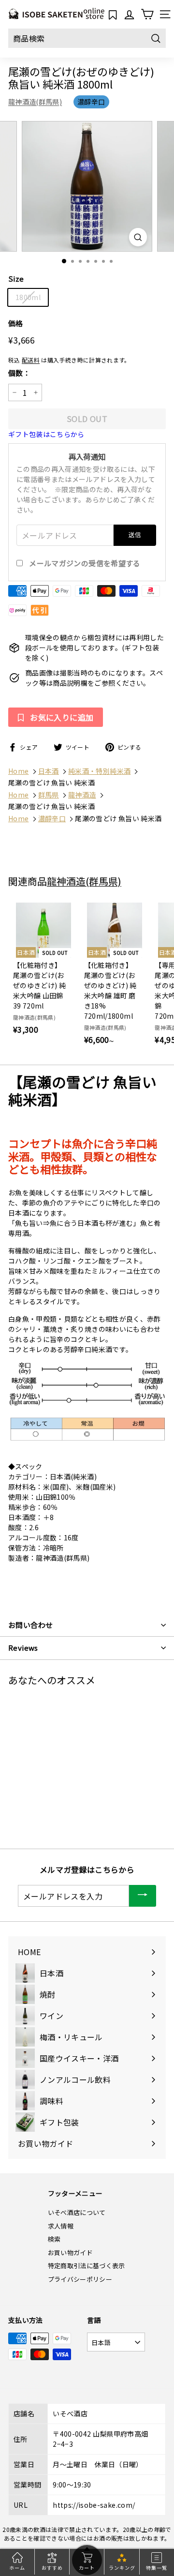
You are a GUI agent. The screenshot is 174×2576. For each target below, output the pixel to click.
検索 (54, 2239)
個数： (19, 373)
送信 (135, 535)
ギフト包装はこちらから (46, 434)
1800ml (28, 297)
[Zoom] (138, 237)
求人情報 (61, 2226)
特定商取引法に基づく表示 (87, 2266)
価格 (16, 323)
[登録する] (143, 1896)
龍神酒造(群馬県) (35, 102)
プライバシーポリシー (80, 2279)
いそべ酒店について (77, 2212)
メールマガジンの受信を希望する (85, 563)
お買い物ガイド (70, 2252)
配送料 (31, 360)
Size (16, 279)
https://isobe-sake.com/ (94, 2505)
